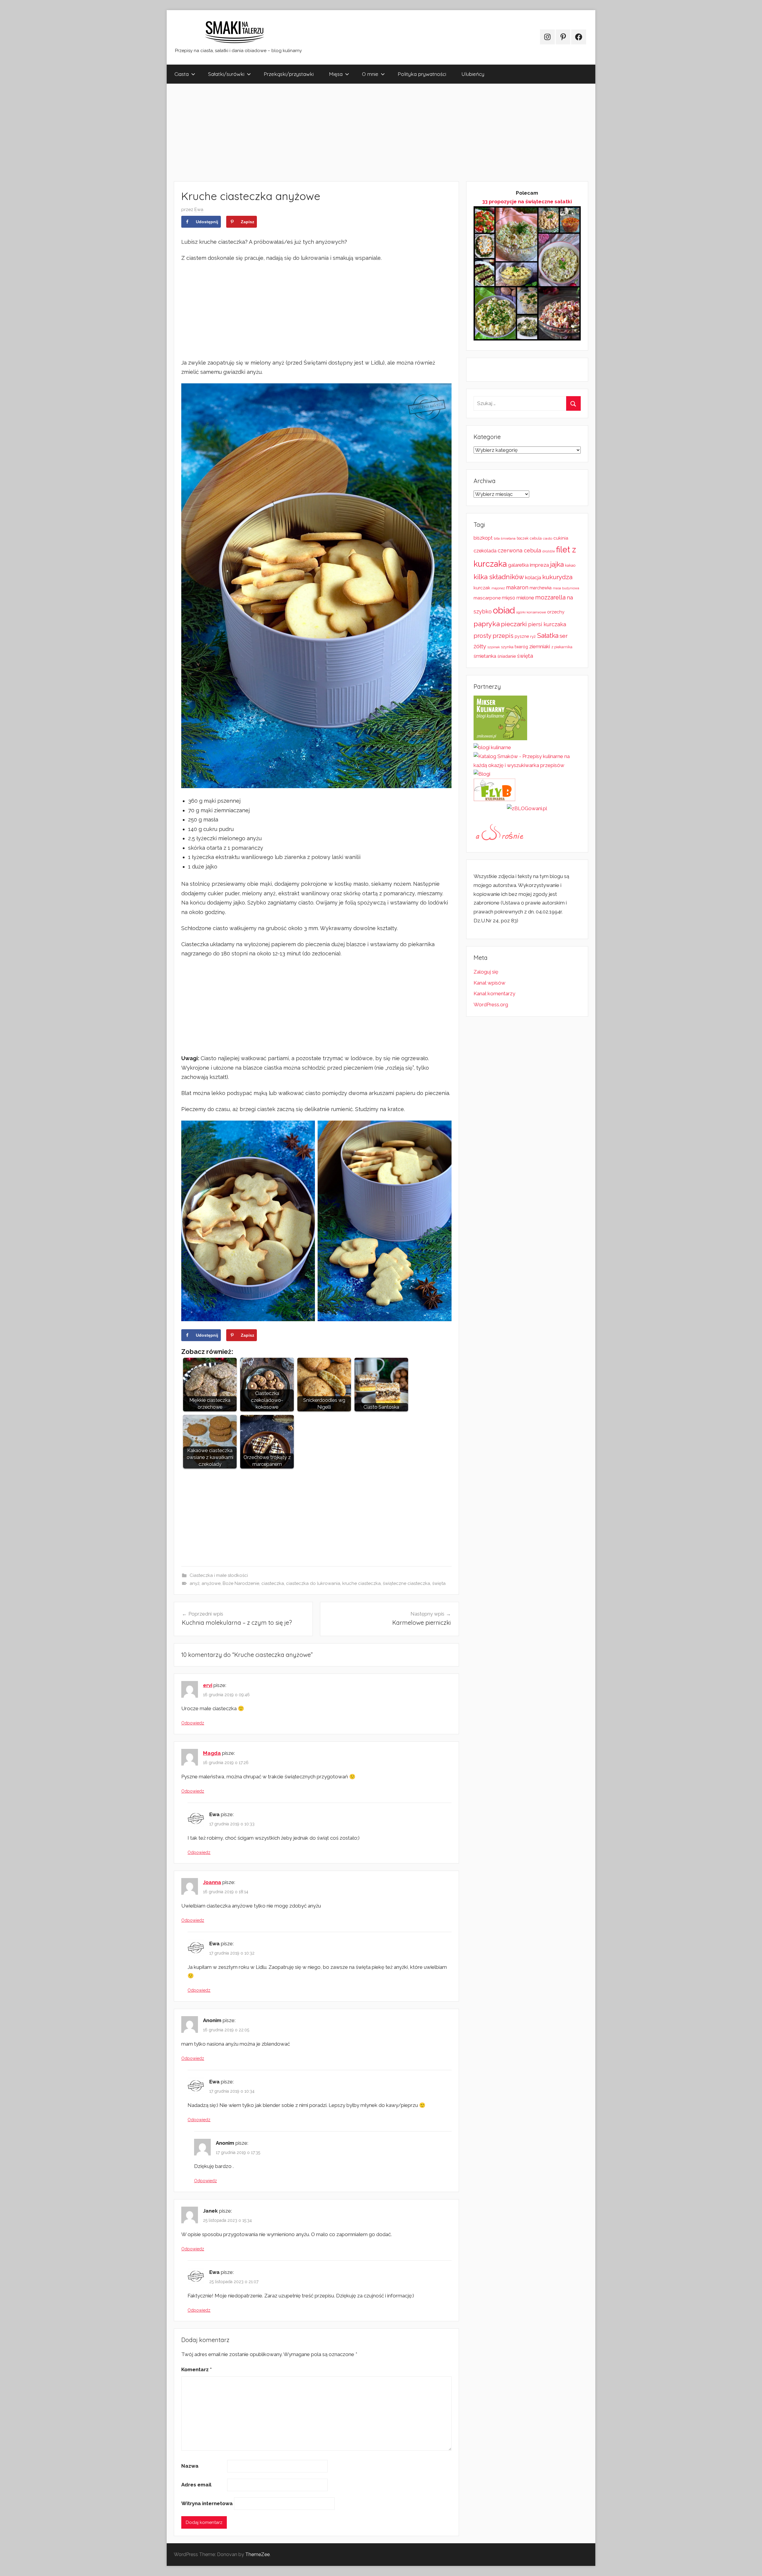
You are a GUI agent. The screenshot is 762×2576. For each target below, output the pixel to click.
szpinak (494, 647)
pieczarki (514, 624)
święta (439, 1583)
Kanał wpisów (489, 983)
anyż (195, 1583)
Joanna (212, 1882)
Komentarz (196, 2369)
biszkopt (483, 538)
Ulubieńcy (473, 74)
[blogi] (482, 774)
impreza (539, 565)
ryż (533, 636)
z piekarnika (562, 647)
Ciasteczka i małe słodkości (219, 1575)
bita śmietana (505, 538)
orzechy (556, 612)
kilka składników (499, 577)
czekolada (485, 551)
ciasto (548, 538)
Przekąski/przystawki (289, 74)
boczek (523, 538)
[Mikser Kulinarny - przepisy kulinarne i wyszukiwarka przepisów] (500, 738)
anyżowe (211, 1583)
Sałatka (548, 636)
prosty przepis (494, 636)
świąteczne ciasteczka (406, 1583)
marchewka (541, 588)
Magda (212, 1753)
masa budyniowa (566, 588)
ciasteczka (273, 1583)
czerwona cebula (519, 550)
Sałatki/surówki (226, 74)
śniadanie (507, 656)
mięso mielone (518, 598)
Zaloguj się (486, 972)
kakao (570, 565)
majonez (498, 588)
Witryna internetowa (207, 2503)
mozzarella (550, 597)
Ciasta (182, 74)
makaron (517, 587)
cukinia (561, 538)
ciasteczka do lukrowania (313, 1583)
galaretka (518, 565)
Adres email (196, 2485)
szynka (507, 647)
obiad (504, 610)
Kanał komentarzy (494, 993)
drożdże (549, 551)
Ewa (199, 210)
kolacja (533, 577)
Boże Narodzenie (241, 1583)
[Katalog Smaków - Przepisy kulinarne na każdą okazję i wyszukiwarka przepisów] (527, 765)
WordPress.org (491, 1005)
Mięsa (336, 74)
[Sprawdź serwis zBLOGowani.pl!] (527, 808)
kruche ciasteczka (362, 1583)
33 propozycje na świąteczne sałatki (527, 201)
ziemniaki (540, 646)
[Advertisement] (345, 132)
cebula (536, 538)
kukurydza (557, 577)
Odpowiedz (193, 1723)
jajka (557, 564)
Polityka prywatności (422, 74)
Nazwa (190, 2466)
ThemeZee (257, 2554)
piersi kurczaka (547, 624)
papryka (487, 624)
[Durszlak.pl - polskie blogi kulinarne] (492, 747)
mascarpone (487, 598)
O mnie (370, 74)
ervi (208, 1685)
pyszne (522, 636)
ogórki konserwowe (531, 612)
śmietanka (485, 656)
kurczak (482, 588)
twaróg (521, 647)
